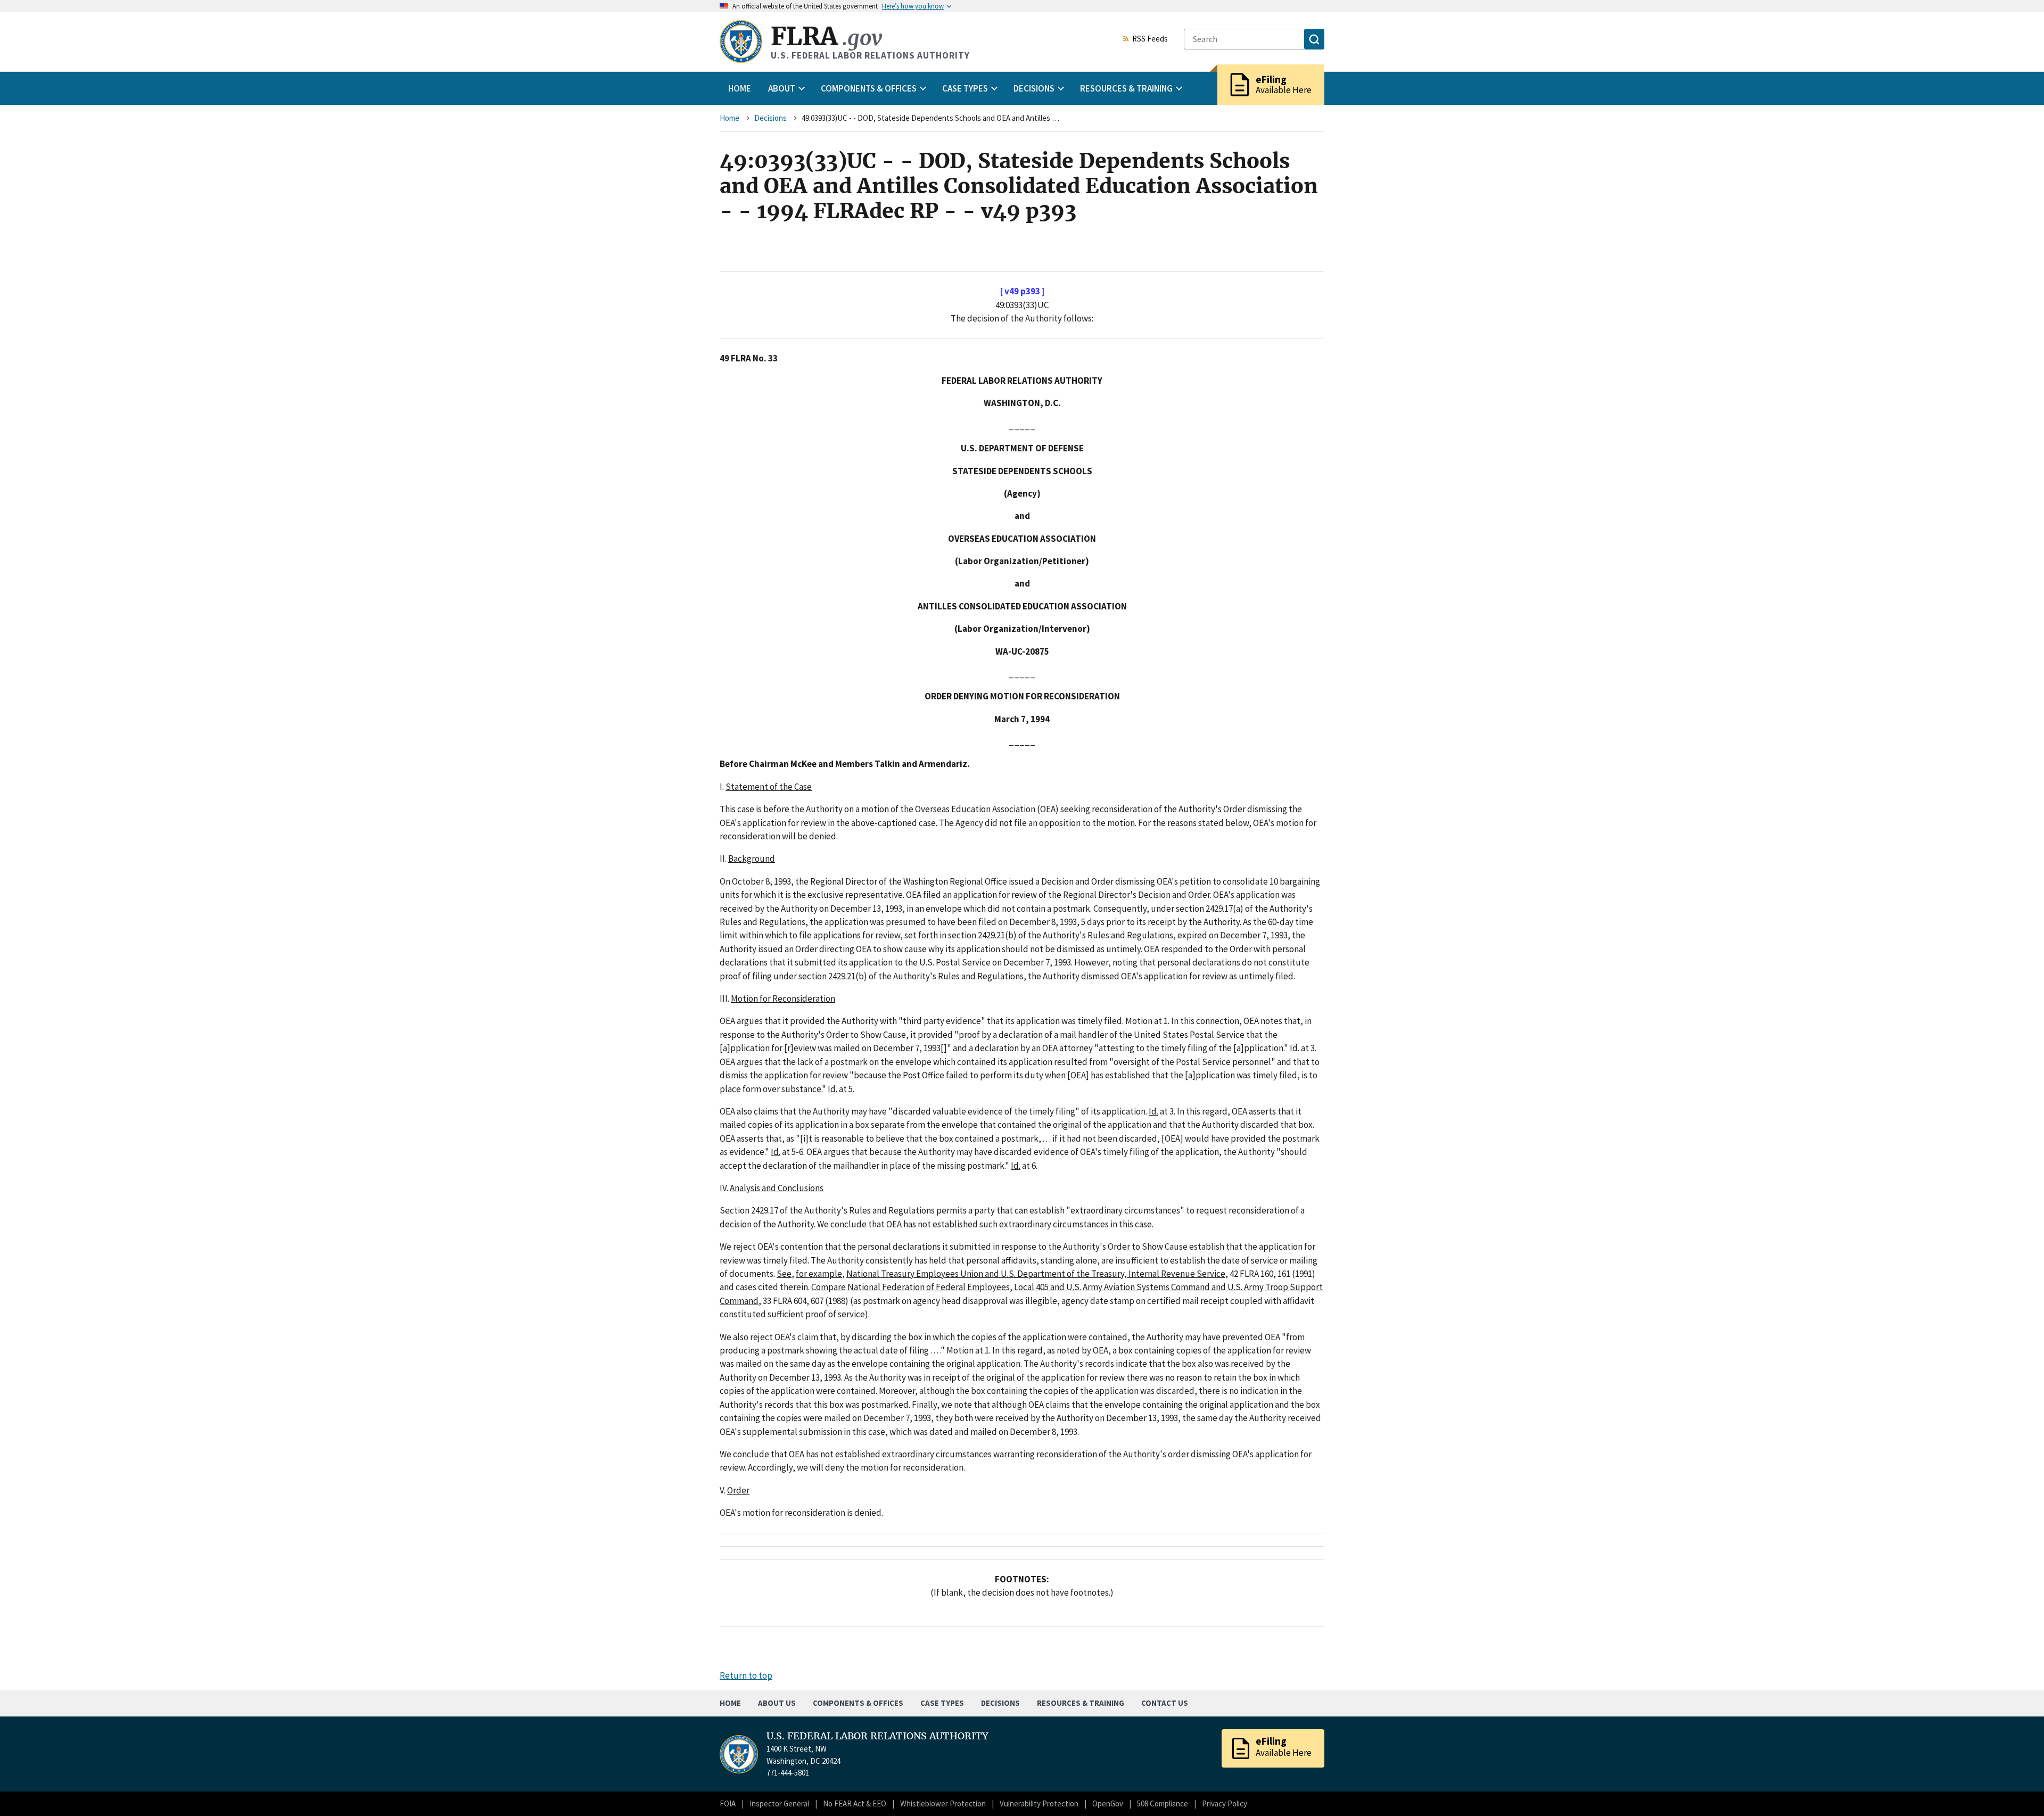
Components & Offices (858, 1703)
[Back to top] (2017, 1789)
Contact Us (1165, 1703)
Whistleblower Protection (943, 1803)
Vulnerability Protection (1039, 1803)
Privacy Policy (1225, 1803)
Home (740, 88)
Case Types (942, 1703)
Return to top (746, 1675)
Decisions (770, 118)
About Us (777, 1703)
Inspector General (779, 1803)
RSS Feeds (1150, 39)
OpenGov (1108, 1803)
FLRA (826, 36)
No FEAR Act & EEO (855, 1803)
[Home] (741, 42)
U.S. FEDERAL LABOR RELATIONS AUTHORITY (877, 1736)
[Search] (1314, 39)
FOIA (728, 1803)
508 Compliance (1163, 1803)
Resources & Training (1081, 1703)
